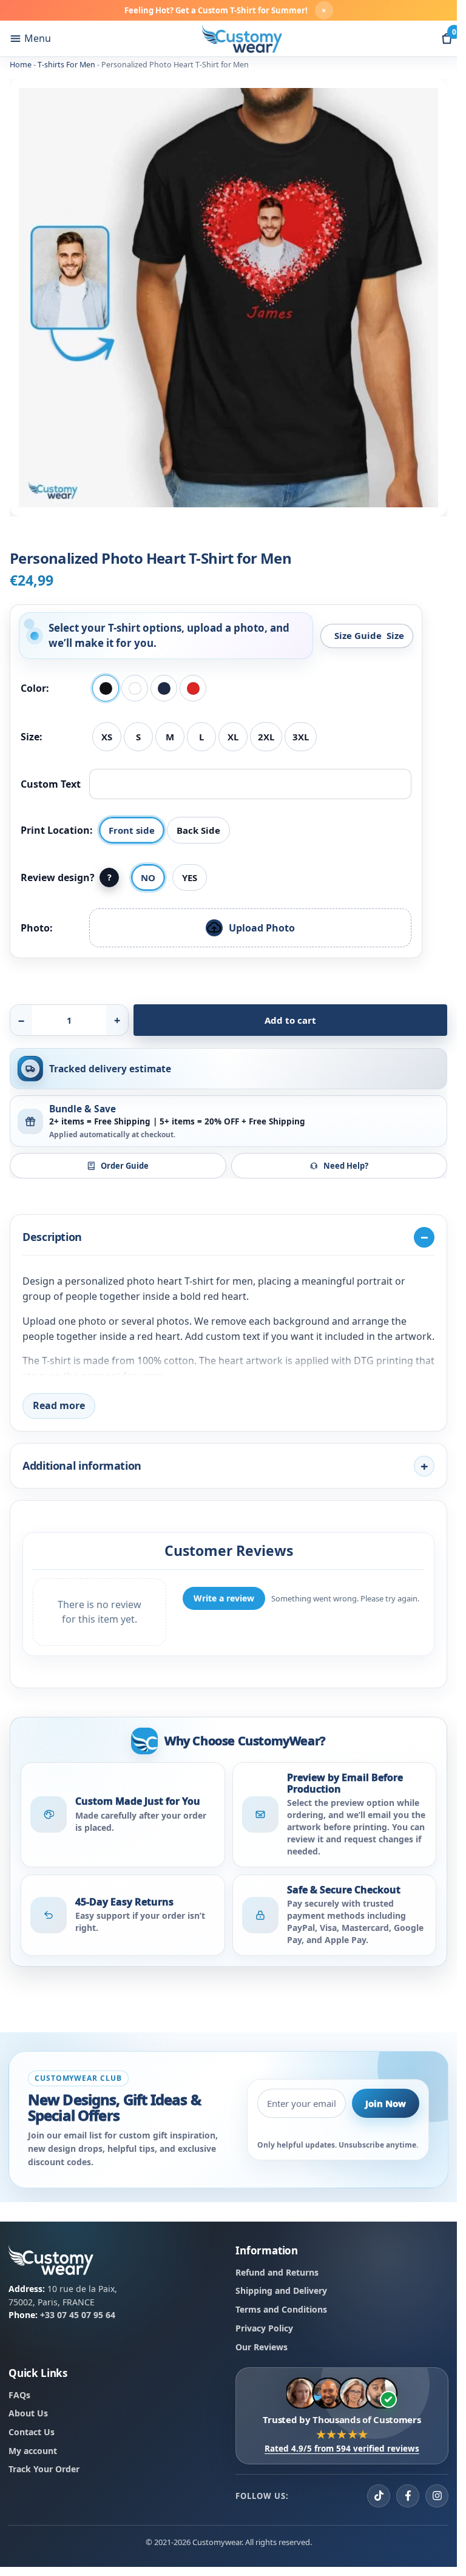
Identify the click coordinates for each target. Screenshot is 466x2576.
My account (33, 2451)
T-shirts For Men (66, 65)
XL (233, 737)
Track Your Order (44, 2470)
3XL (301, 737)
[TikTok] (379, 2496)
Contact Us (32, 2432)
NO (148, 877)
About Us (28, 2414)
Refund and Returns (277, 2272)
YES (190, 877)
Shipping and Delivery (281, 2291)
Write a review (224, 1598)
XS (107, 737)
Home (21, 65)
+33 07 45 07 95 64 (78, 2315)
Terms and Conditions (281, 2309)
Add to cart (290, 1020)
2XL (266, 737)
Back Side (198, 830)
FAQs (19, 2395)
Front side (132, 830)
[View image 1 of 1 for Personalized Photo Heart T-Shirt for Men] (228, 298)
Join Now (386, 2103)
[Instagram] (437, 2496)
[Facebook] (408, 2496)
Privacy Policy (264, 2328)
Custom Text (51, 784)
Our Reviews (262, 2347)
